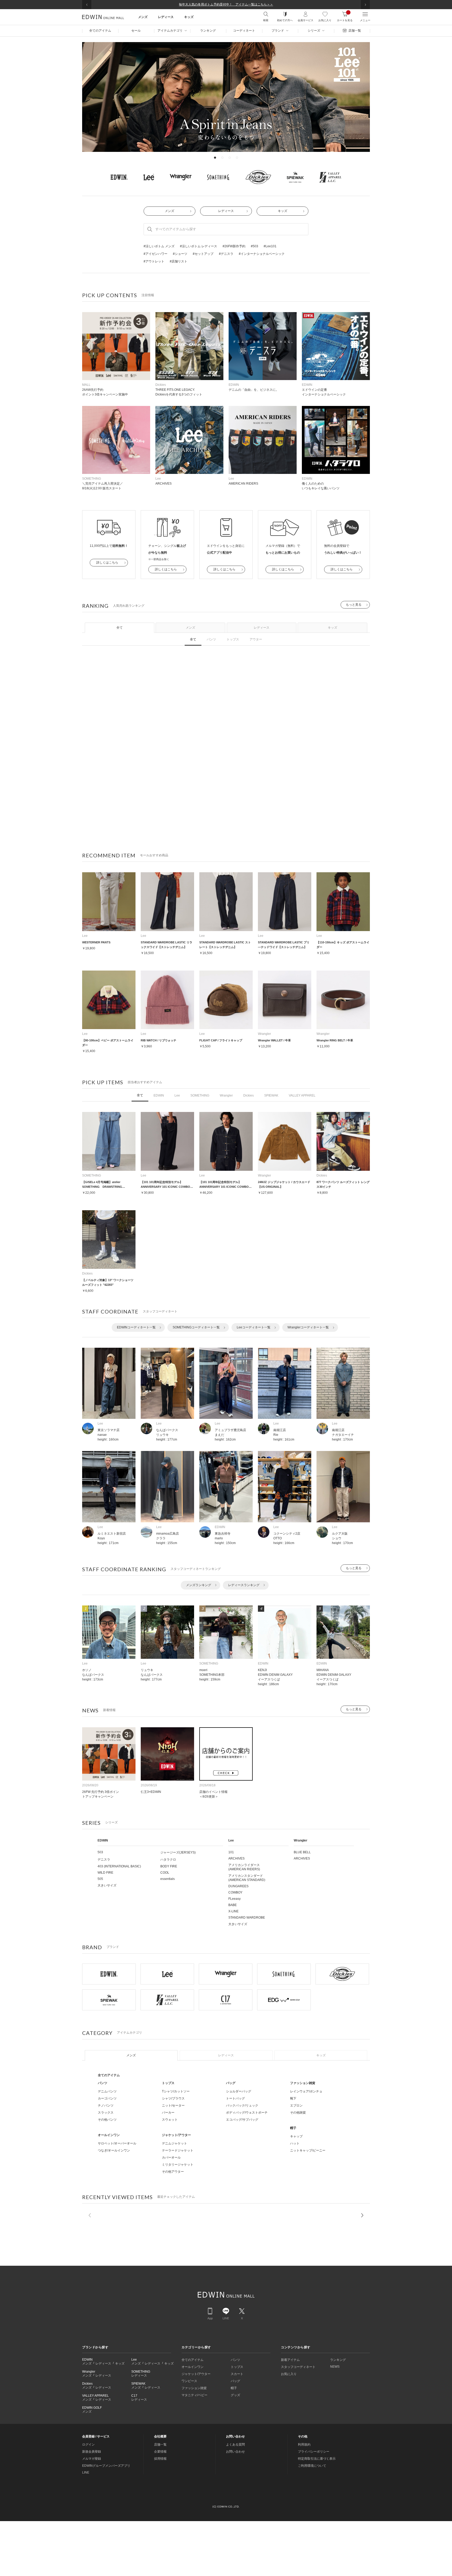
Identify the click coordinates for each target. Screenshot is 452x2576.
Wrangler (226, 1095)
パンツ (211, 639)
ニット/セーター (173, 2105)
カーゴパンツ (107, 2098)
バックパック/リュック (242, 2105)
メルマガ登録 (92, 2459)
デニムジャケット (174, 2143)
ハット (295, 2143)
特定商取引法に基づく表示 (317, 2459)
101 (231, 1852)
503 (100, 1852)
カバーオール (171, 2158)
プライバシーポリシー (314, 2452)
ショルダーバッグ (239, 2091)
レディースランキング (244, 1585)
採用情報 (160, 2459)
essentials (168, 1879)
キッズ (282, 211)
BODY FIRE (169, 1866)
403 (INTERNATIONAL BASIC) (119, 1866)
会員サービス (306, 20)
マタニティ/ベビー (194, 2395)
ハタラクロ (168, 1860)
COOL (165, 1873)
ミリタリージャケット (178, 2165)
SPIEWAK (271, 1095)
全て (120, 628)
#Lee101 (270, 246)
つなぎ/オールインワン (114, 2150)
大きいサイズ (107, 1885)
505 (100, 1879)
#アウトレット (154, 261)
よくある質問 (235, 2445)
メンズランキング (199, 1585)
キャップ (296, 2136)
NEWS (335, 2367)
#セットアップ (203, 254)
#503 (255, 246)
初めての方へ (285, 20)
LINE (226, 2318)
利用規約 (304, 2445)
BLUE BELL (302, 1852)
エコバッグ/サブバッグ (242, 2120)
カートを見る (345, 16)
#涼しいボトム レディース (199, 246)
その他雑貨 (298, 2113)
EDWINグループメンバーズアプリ (106, 2466)
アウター (256, 639)
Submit (150, 229)
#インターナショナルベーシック (262, 254)
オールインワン (109, 2135)
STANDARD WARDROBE (247, 1918)
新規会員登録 (92, 2452)
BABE (233, 1905)
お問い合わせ (235, 2452)
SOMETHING (200, 1095)
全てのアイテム (109, 2075)
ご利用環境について (312, 2466)
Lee (177, 1095)
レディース (226, 211)
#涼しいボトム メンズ (159, 246)
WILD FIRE (105, 1873)
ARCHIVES (236, 1858)
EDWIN (159, 1095)
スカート (237, 2374)
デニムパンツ (107, 2091)
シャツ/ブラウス (173, 2098)
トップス (233, 639)
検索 (266, 20)
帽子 (293, 2128)
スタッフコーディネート (298, 2367)
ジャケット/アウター (176, 2135)
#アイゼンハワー (156, 254)
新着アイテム (290, 2360)
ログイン (88, 2445)
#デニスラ (226, 254)
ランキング (338, 2360)
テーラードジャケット (178, 2150)
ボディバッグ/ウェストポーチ (247, 2113)
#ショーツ (180, 254)
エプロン (296, 2105)
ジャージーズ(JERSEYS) (178, 1852)
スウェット (170, 2120)
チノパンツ (106, 2105)
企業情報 (160, 2452)
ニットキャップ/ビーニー (308, 2150)
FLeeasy (235, 1899)
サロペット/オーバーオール (117, 2143)
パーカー (168, 2113)
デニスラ (104, 1860)
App (210, 2318)
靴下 (293, 2098)
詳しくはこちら (107, 563)
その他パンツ (107, 2120)
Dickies (248, 1095)
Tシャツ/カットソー (176, 2091)
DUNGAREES (238, 1886)
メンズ (169, 211)
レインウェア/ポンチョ (306, 2091)
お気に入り (325, 20)
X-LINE (233, 1911)
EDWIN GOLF (92, 2408)
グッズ (235, 2395)
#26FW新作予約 (234, 246)
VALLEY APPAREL (302, 1095)
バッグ (231, 2083)
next (362, 2215)
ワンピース (189, 2381)
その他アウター (173, 2172)
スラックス (106, 2113)
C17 (134, 2396)
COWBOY (235, 1892)
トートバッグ (235, 2098)
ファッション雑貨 (303, 2083)
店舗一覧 (160, 2445)
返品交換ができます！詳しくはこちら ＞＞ (226, 4)
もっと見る (354, 605)
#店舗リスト (179, 261)
